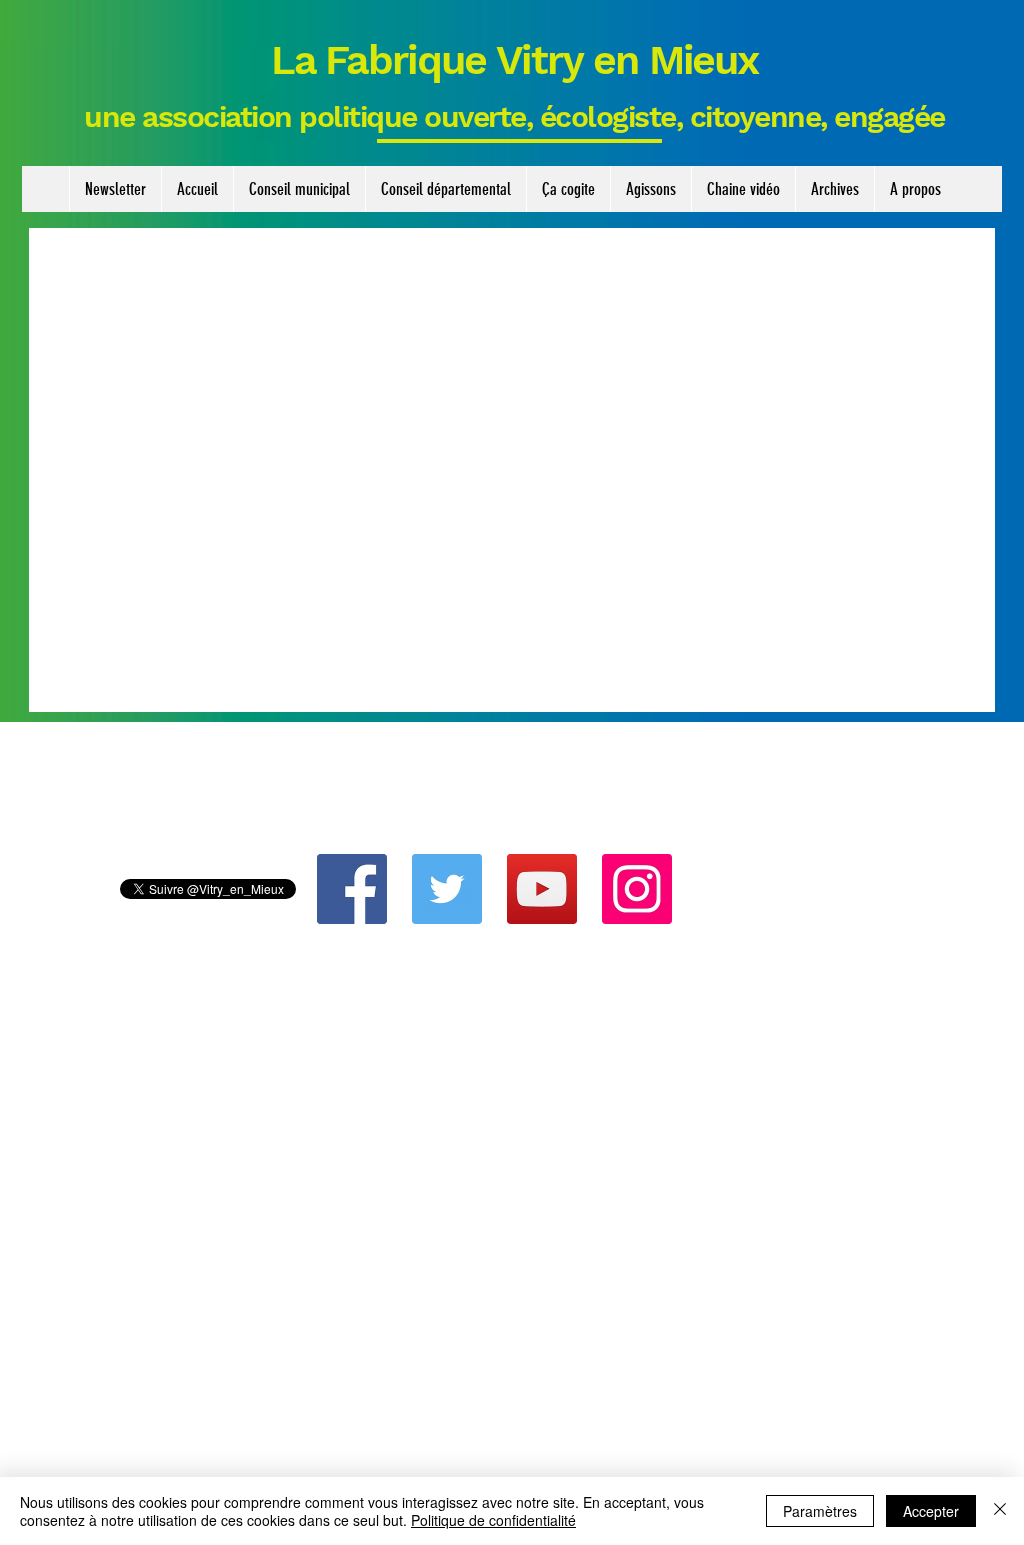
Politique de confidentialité (493, 1520)
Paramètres (820, 1511)
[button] (299, 189)
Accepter (931, 1511)
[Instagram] (637, 889)
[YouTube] (542, 889)
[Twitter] (447, 889)
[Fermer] (1000, 1511)
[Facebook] (352, 889)
